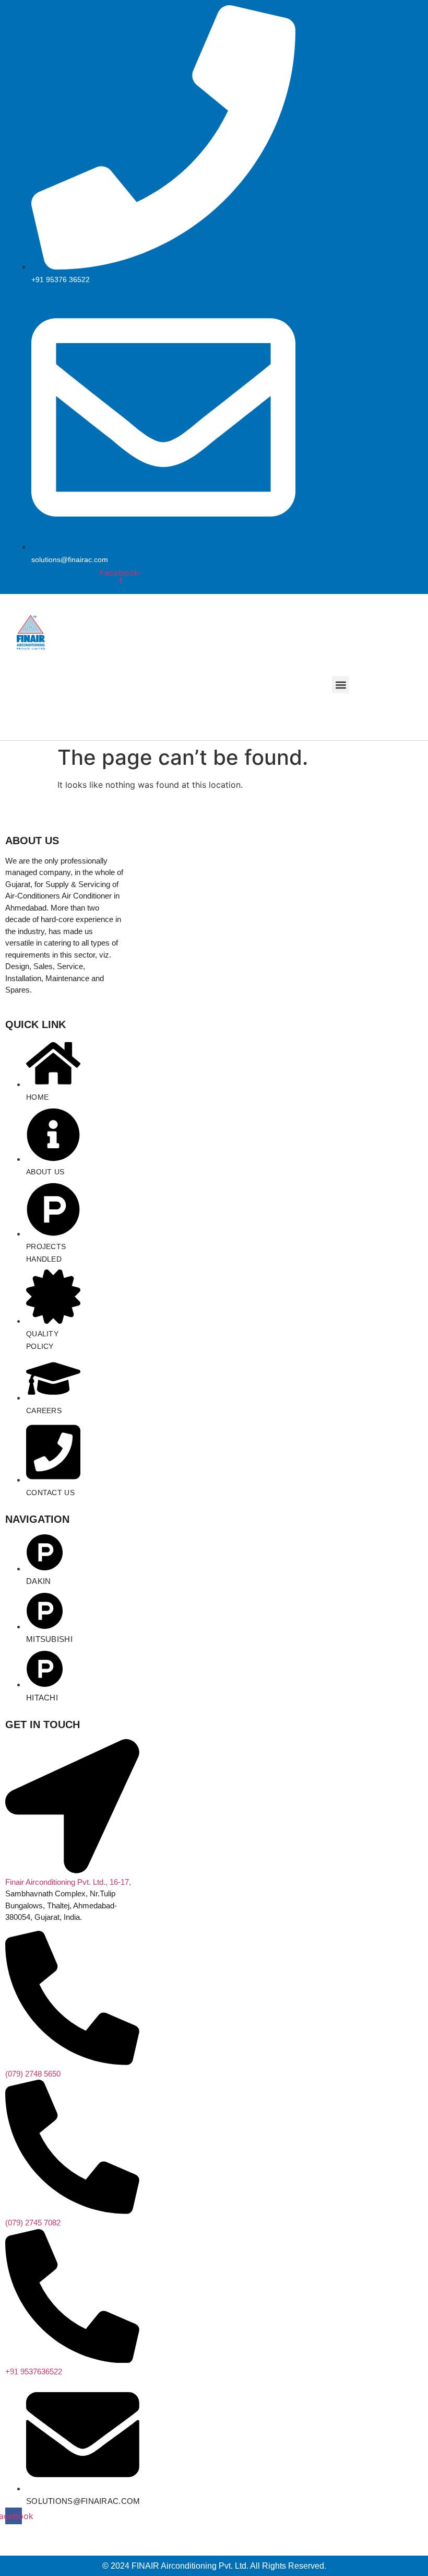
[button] (341, 685)
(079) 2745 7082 (33, 2223)
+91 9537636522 (34, 2371)
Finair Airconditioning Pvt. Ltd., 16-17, (68, 1882)
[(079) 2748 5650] (72, 2062)
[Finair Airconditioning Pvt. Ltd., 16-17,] (72, 1870)
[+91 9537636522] (72, 2360)
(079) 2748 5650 (33, 2074)
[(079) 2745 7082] (72, 2211)
